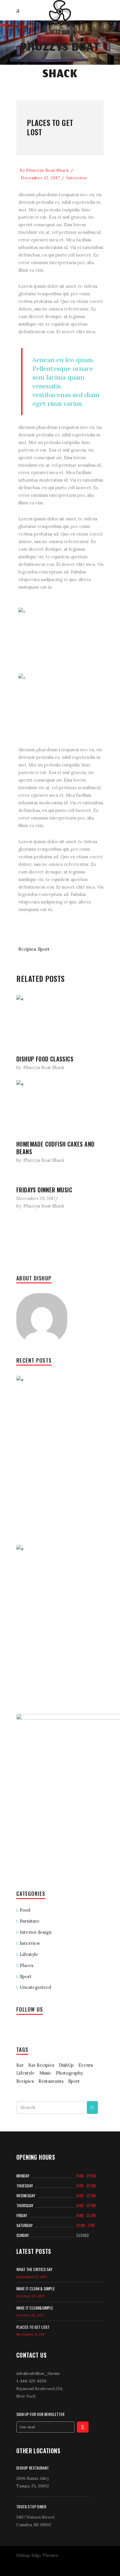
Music (45, 2073)
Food (25, 1910)
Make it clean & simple (36, 2288)
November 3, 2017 (31, 2334)
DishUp (66, 2065)
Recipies (27, 949)
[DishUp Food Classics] (60, 1022)
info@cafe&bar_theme (38, 2373)
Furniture (30, 1921)
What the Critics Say (34, 2269)
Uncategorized (35, 1987)
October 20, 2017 (30, 2296)
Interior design (36, 1932)
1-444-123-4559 (31, 2381)
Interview (77, 178)
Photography (69, 2073)
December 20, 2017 (36, 1198)
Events (86, 2065)
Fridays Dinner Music (44, 1190)
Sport (44, 949)
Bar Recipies (41, 2065)
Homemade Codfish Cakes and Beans (55, 1148)
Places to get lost (50, 127)
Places (27, 1965)
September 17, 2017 (32, 2277)
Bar (20, 2065)
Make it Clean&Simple (35, 2308)
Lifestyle (29, 1954)
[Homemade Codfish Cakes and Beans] (60, 1107)
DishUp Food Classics (45, 1059)
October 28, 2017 (30, 2315)
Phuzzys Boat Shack (48, 170)
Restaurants (51, 2081)
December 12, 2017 (40, 178)
